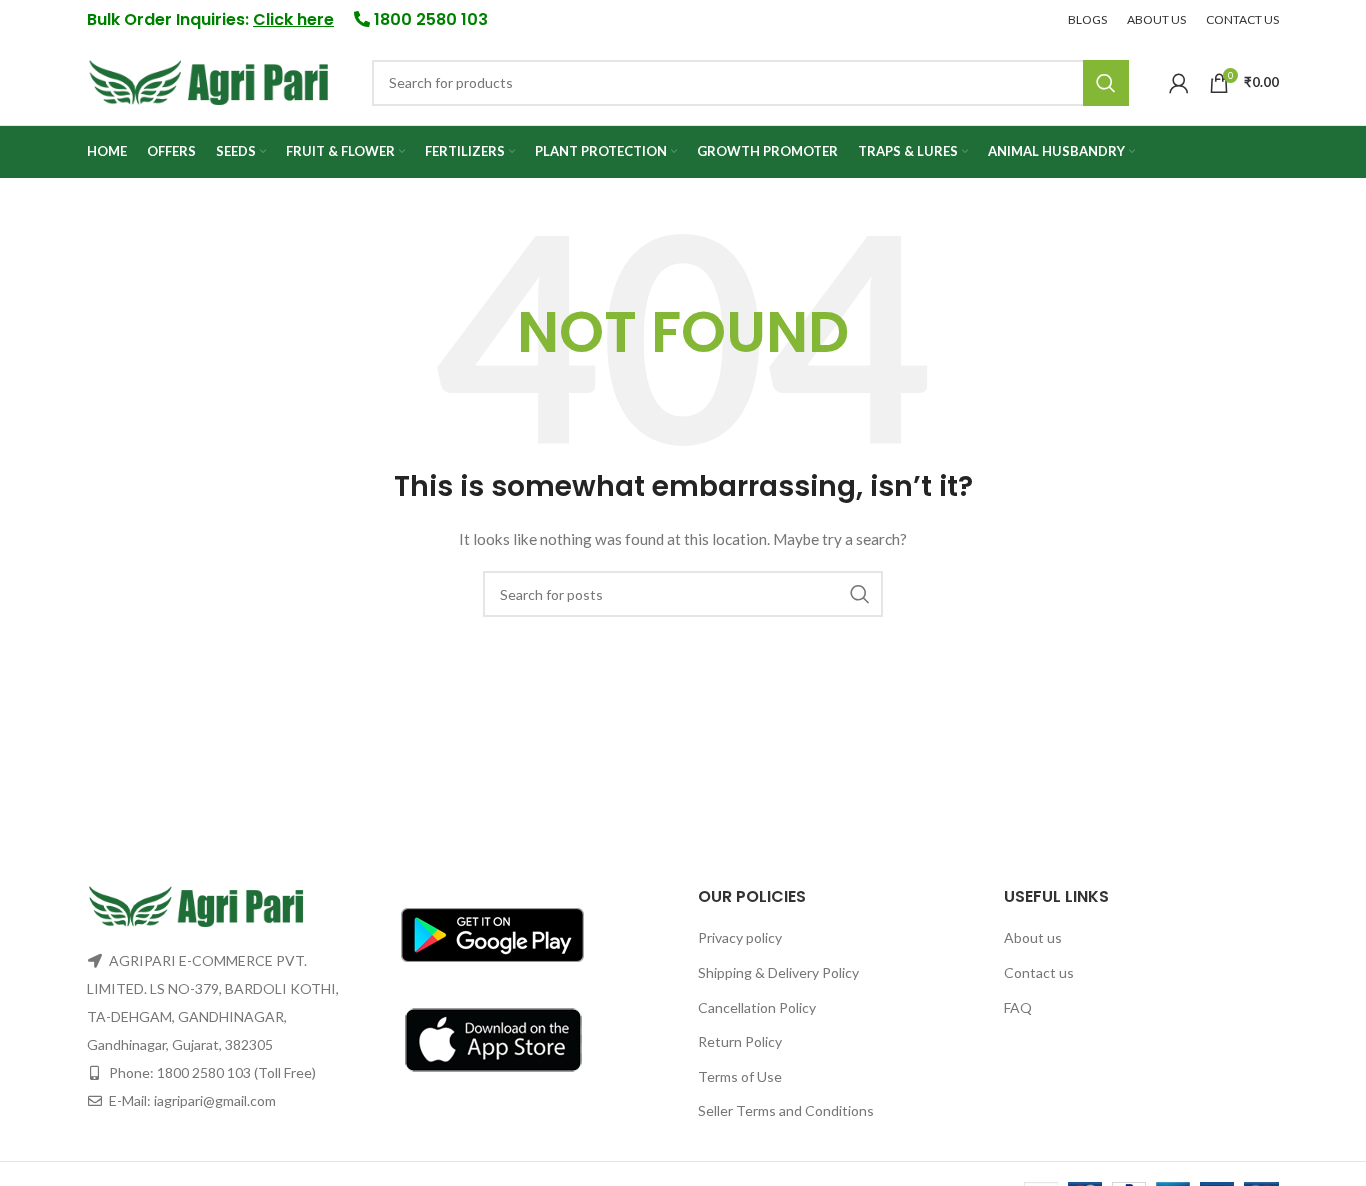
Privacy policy (740, 937)
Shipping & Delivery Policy (778, 972)
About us (1033, 937)
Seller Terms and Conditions (786, 1110)
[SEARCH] (1106, 83)
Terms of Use (740, 1076)
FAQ (1018, 1007)
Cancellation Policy (757, 1007)
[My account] (1179, 83)
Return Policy (740, 1041)
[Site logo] (209, 80)
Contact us (1039, 972)
